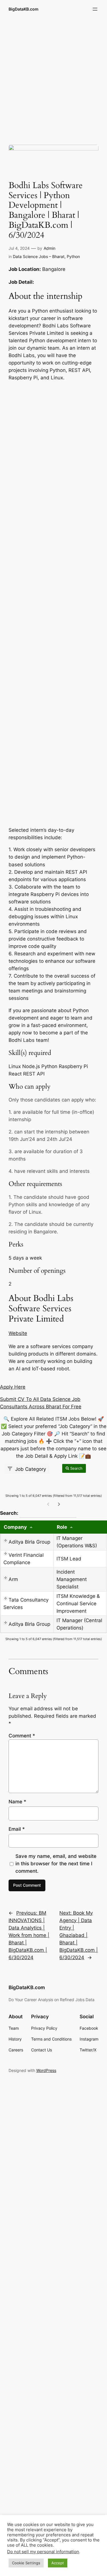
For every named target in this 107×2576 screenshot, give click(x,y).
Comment (22, 1736)
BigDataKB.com (24, 9)
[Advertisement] (53, 77)
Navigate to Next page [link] (59, 1504)
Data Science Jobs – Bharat (39, 256)
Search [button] (76, 1468)
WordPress (46, 2070)
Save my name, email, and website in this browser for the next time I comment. (56, 1864)
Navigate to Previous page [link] (48, 1504)
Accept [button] (58, 2563)
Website (18, 1333)
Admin (50, 248)
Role (62, 1527)
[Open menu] (95, 9)
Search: (38, 1513)
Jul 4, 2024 (19, 248)
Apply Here (13, 1387)
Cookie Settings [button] (26, 2563)
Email (17, 1829)
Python (73, 256)
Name (17, 1802)
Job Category (30, 1469)
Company (15, 1527)
